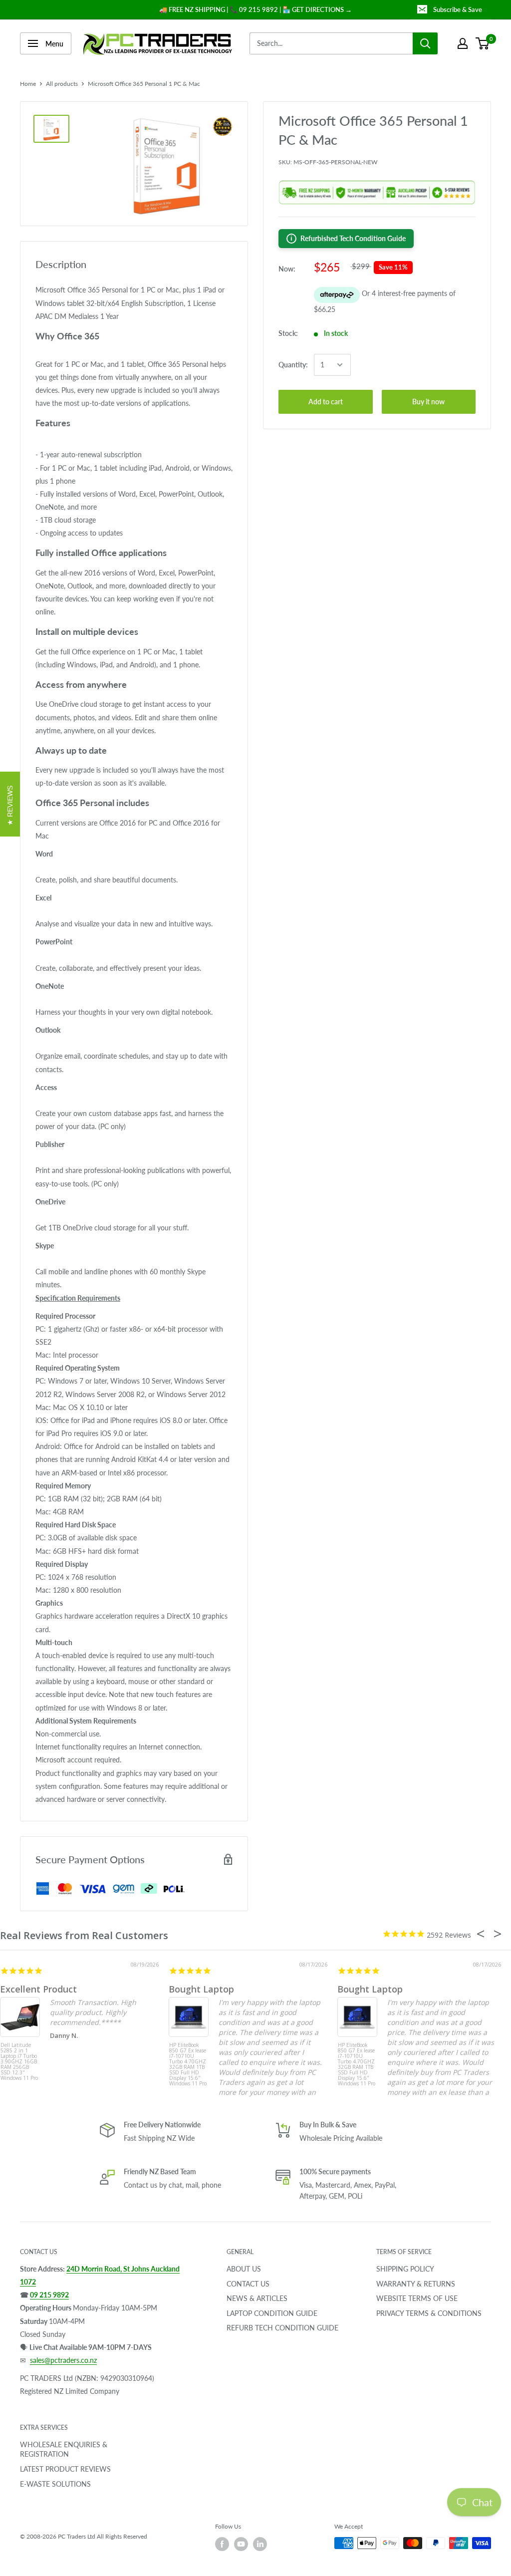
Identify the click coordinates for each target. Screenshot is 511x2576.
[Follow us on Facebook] (222, 2544)
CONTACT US (248, 2284)
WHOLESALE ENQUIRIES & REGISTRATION (64, 2449)
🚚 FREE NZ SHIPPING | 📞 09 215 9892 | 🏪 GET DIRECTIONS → (255, 9)
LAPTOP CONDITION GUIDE (272, 2313)
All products (62, 84)
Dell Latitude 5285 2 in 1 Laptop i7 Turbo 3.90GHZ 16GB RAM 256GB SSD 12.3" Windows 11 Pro (19, 2061)
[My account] (463, 43)
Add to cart (326, 402)
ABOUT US (244, 2269)
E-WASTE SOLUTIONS (55, 2484)
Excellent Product (38, 1989)
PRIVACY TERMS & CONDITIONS (429, 2313)
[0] (483, 43)
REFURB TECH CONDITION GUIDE (282, 2328)
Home (28, 84)
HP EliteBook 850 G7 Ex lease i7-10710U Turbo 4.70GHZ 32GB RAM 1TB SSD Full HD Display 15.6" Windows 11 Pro (188, 2061)
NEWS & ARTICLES (257, 2298)
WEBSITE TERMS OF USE (417, 2298)
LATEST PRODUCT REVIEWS (65, 2469)
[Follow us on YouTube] (241, 2544)
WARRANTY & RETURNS (416, 2284)
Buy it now (428, 402)
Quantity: (293, 365)
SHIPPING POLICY (405, 2269)
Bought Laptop (201, 1989)
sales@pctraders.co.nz (63, 2360)
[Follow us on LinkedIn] (260, 2544)
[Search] (425, 43)
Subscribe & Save (458, 9)
